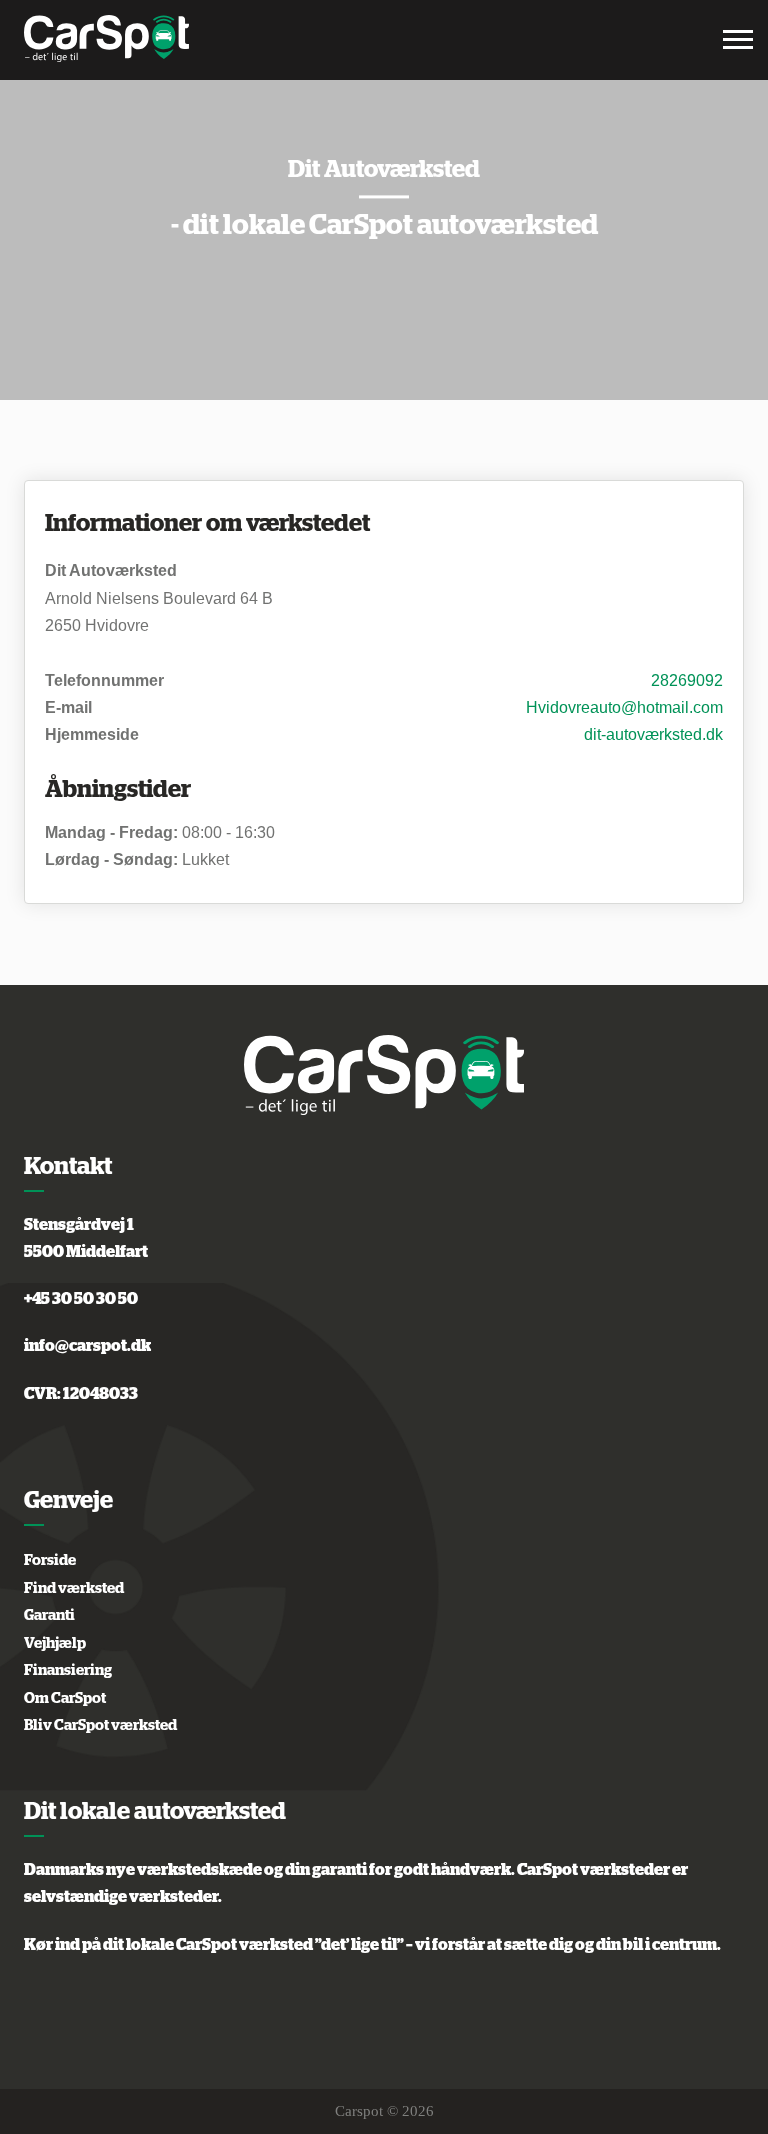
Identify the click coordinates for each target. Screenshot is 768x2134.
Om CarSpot (65, 1698)
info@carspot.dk (87, 1346)
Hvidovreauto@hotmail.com (624, 707)
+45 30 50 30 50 (81, 1299)
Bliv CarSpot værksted (100, 1725)
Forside (50, 1560)
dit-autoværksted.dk (653, 734)
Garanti (49, 1615)
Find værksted (74, 1588)
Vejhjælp (55, 1643)
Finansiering (68, 1670)
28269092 (687, 680)
